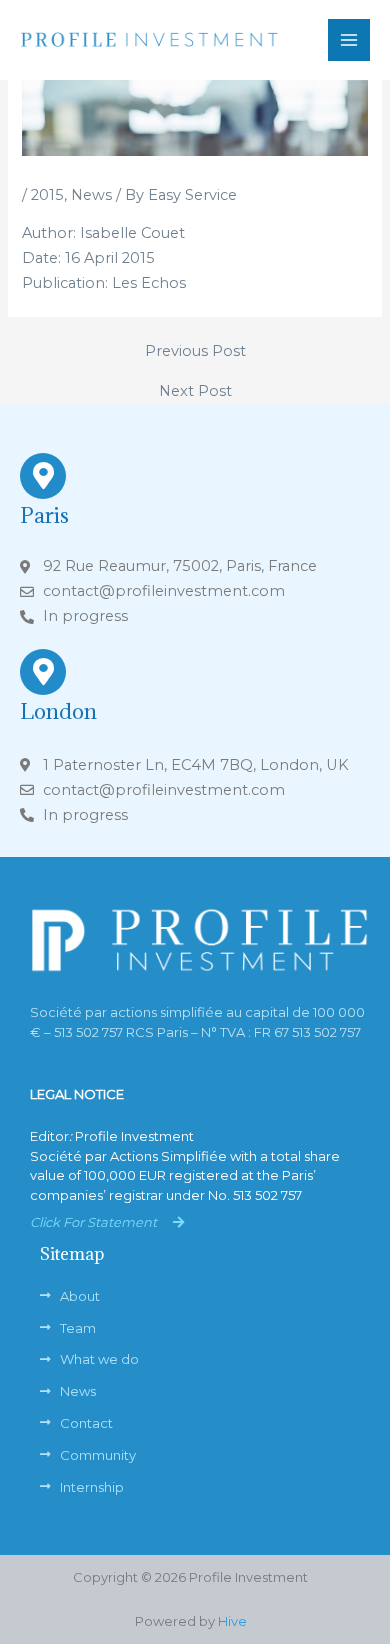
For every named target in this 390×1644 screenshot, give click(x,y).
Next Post (195, 391)
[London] (43, 672)
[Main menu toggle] (349, 40)
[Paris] (43, 476)
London (58, 711)
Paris (44, 515)
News (91, 195)
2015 (47, 195)
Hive (232, 1621)
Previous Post (195, 351)
